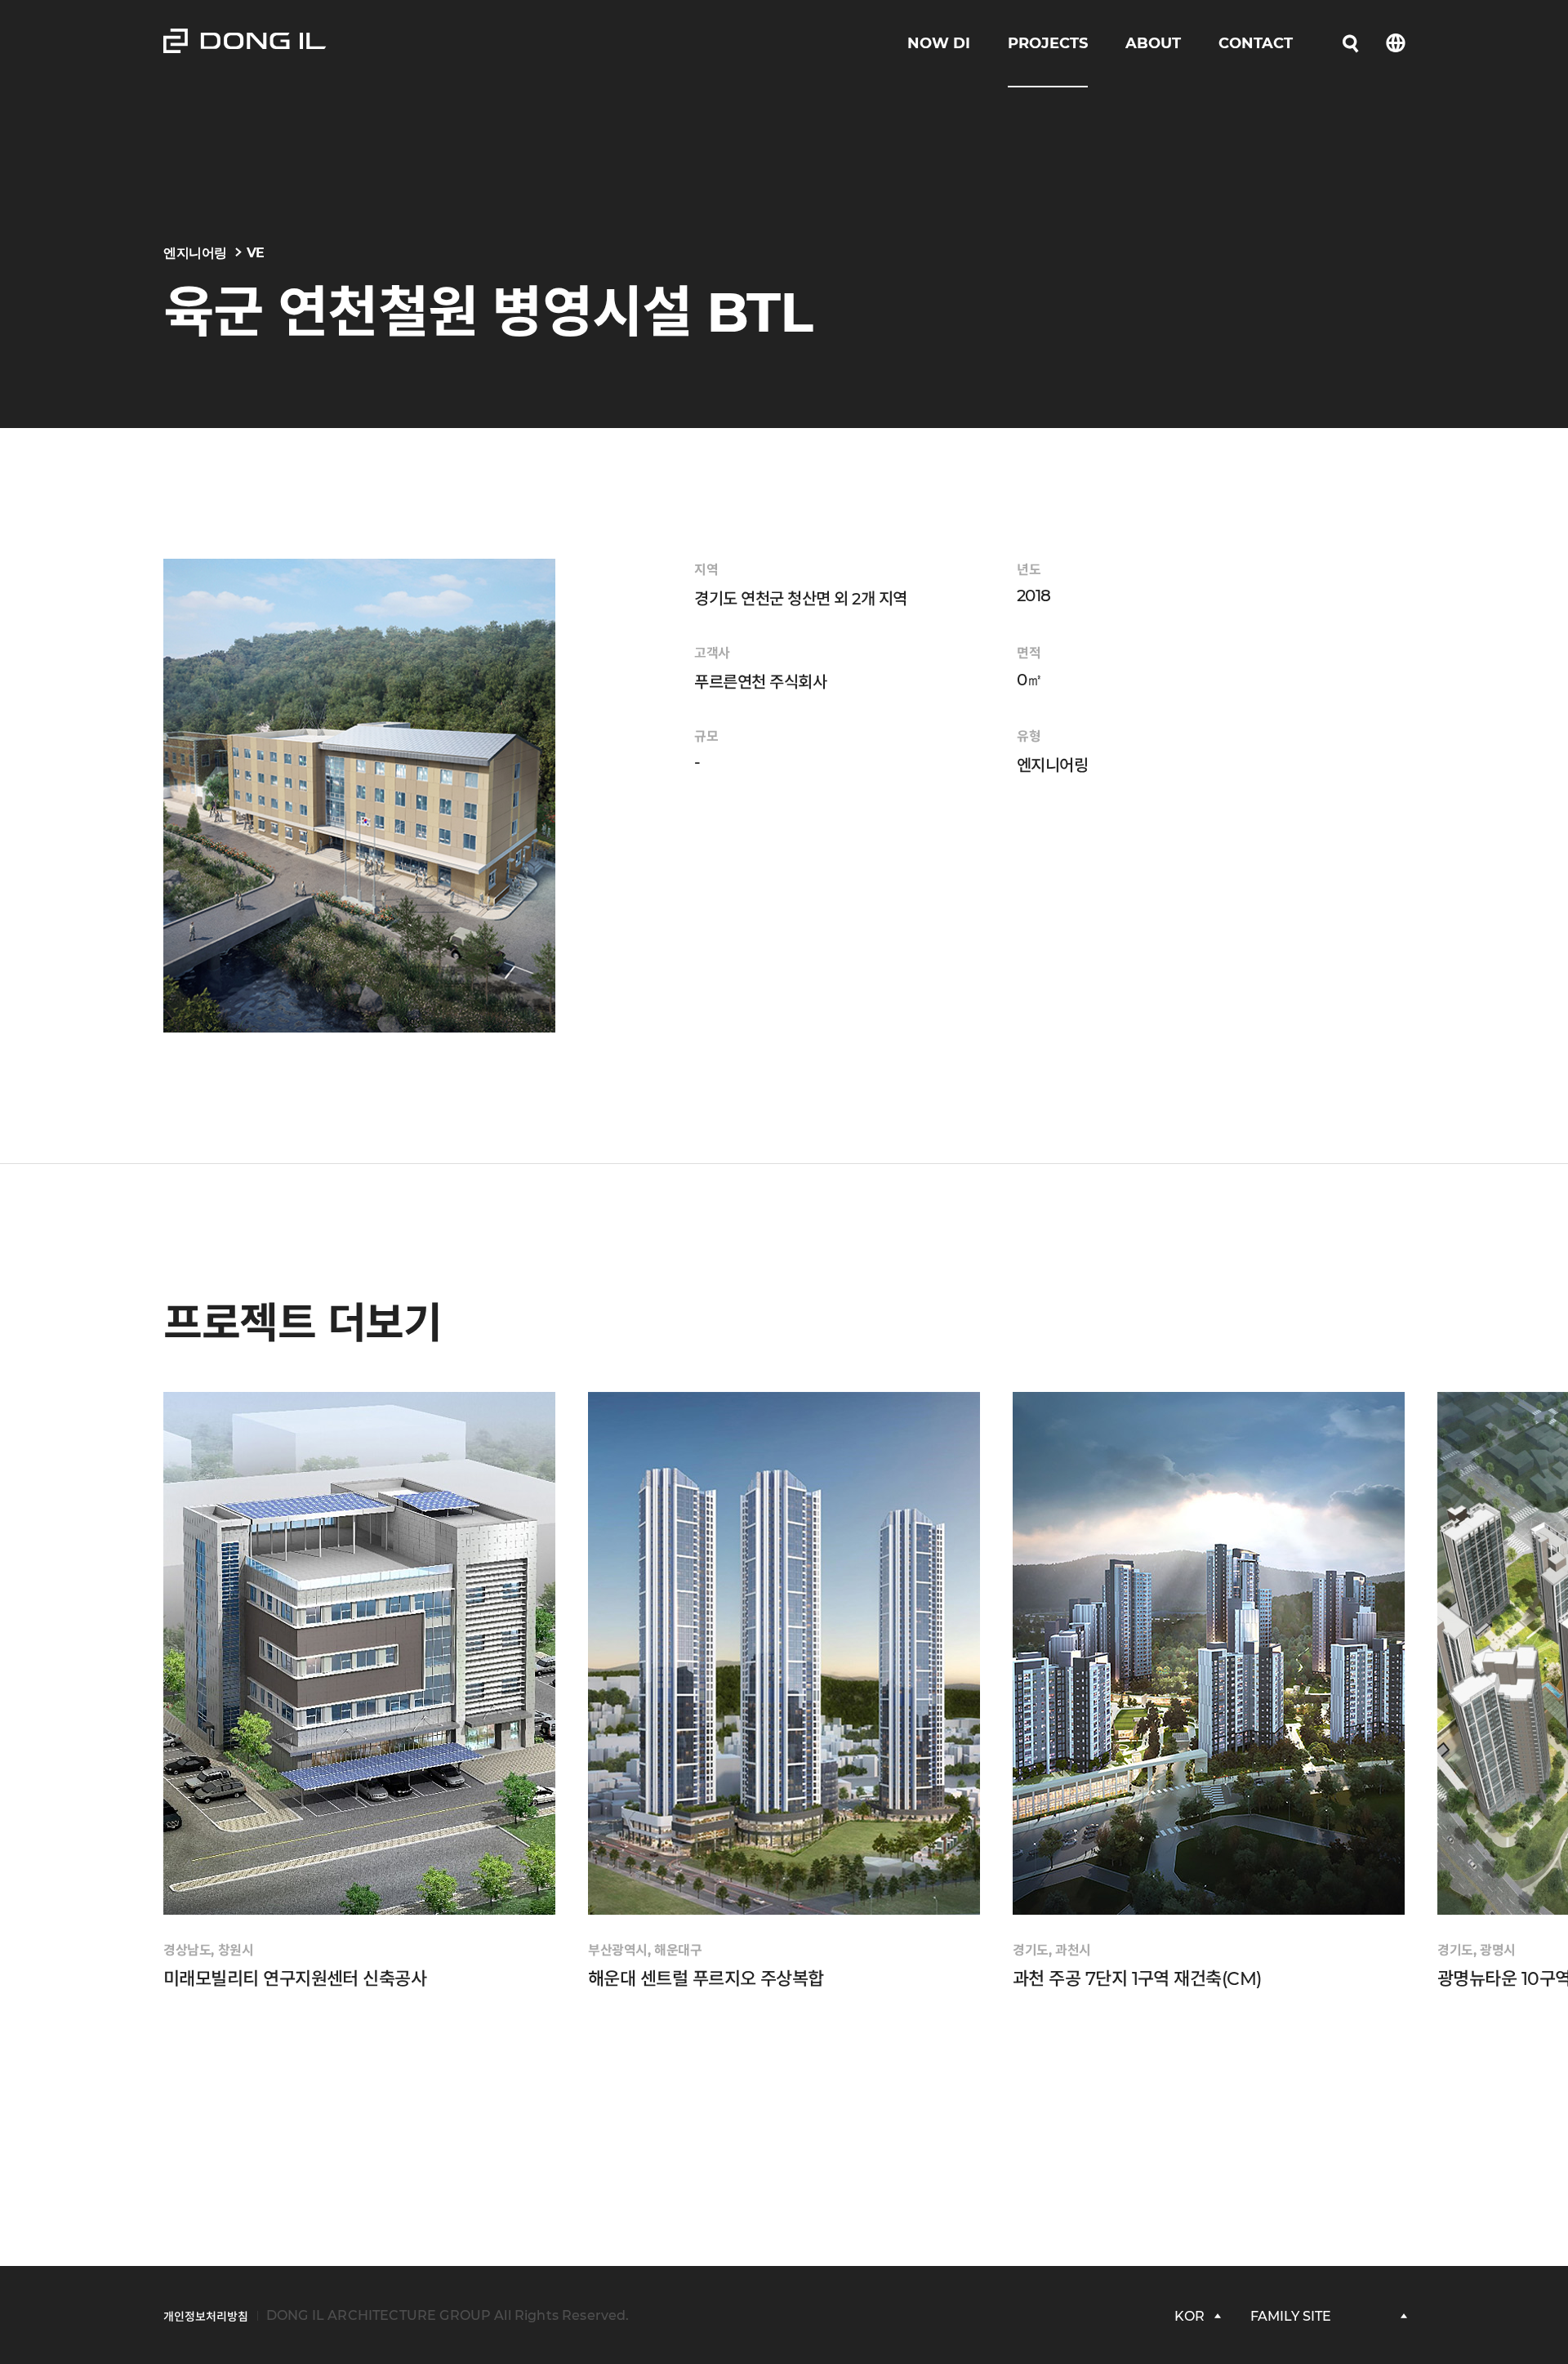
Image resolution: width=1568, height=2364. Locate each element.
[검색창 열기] (1351, 43)
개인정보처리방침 (206, 2317)
